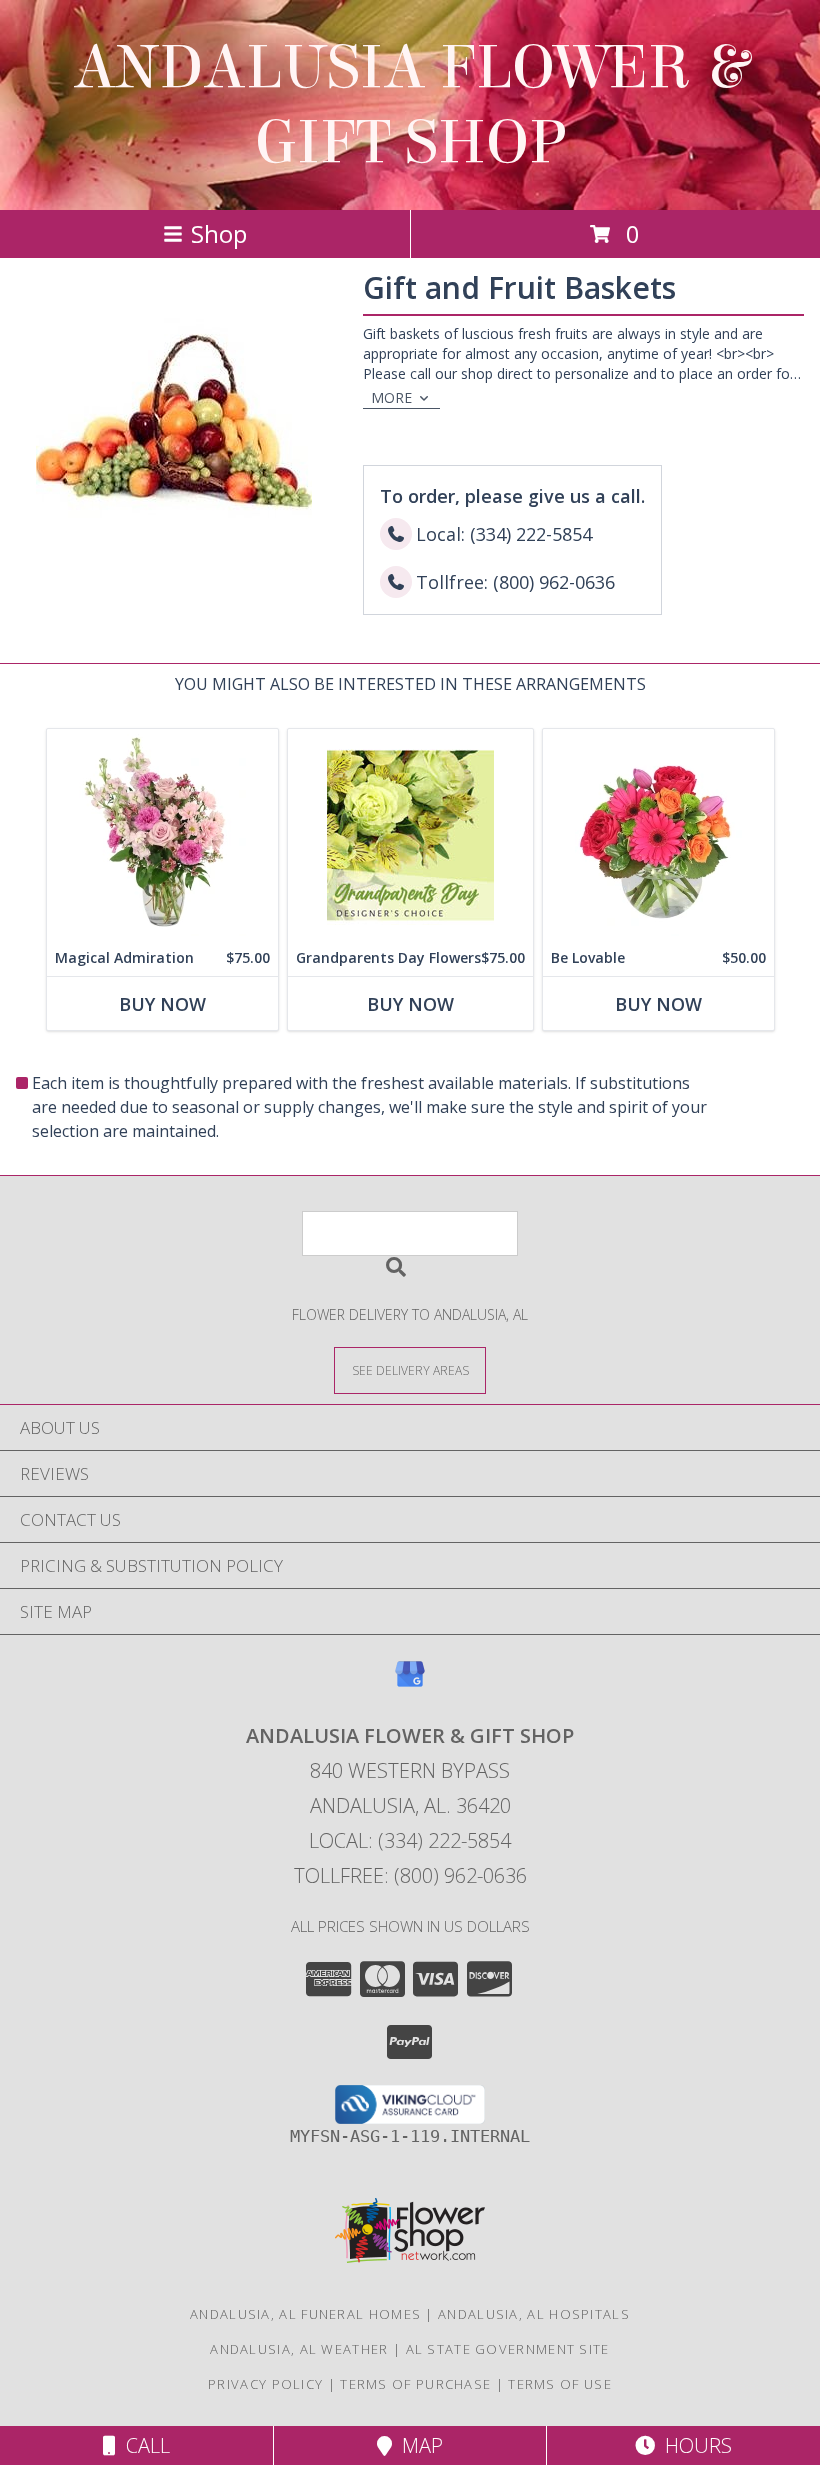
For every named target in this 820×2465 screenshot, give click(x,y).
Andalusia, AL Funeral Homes (305, 2314)
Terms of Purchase (415, 2384)
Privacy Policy (265, 2384)
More (391, 397)
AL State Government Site (508, 2349)
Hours (693, 2445)
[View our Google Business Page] (410, 1683)
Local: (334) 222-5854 (410, 1840)
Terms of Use (560, 2384)
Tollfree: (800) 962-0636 (410, 1875)
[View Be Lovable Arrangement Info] (658, 834)
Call (143, 2445)
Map (417, 2445)
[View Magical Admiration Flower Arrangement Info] (162, 834)
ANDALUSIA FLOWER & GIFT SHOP (410, 105)
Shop (219, 233)
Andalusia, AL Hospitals (534, 2314)
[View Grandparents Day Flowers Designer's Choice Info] (410, 834)
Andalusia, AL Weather (299, 2349)
